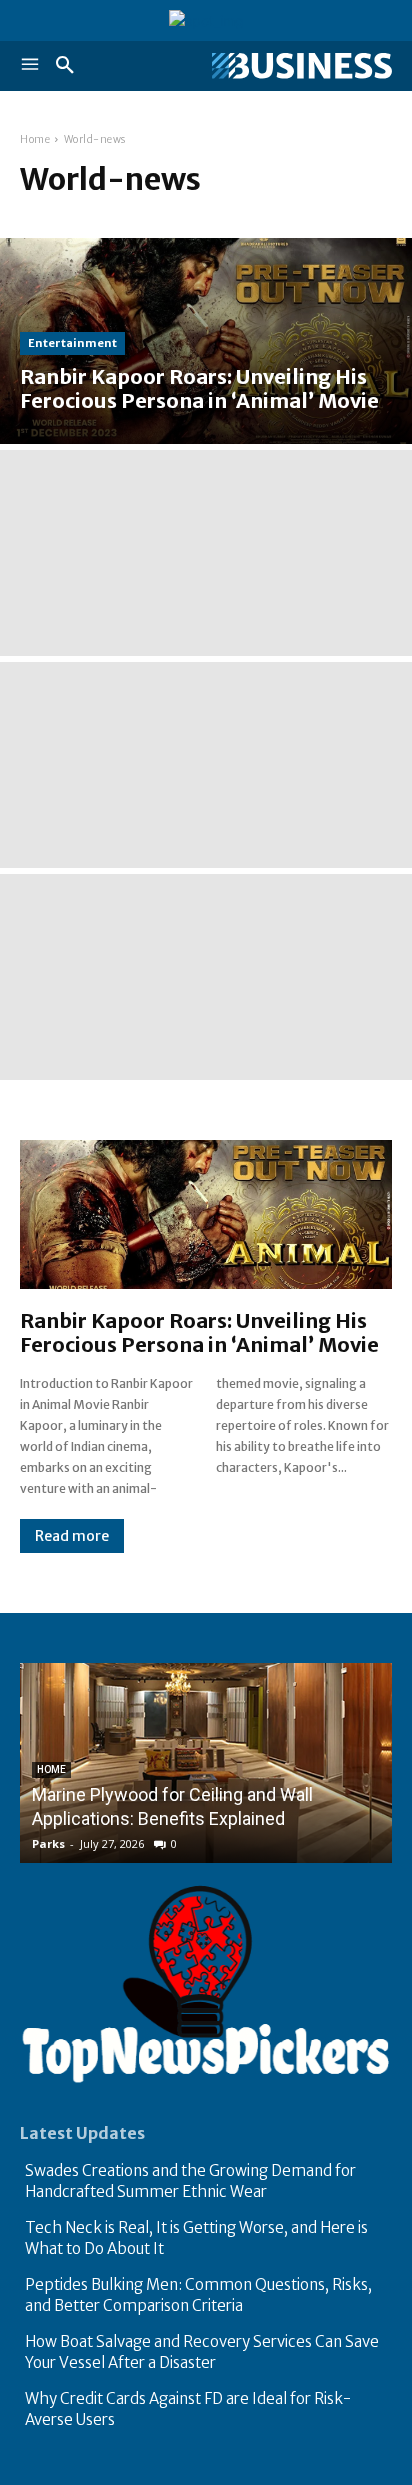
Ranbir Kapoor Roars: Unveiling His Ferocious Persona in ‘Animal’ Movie (199, 1332)
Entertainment (72, 343)
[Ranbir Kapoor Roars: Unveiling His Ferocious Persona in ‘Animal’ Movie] (206, 341)
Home (35, 139)
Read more (72, 1536)
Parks (48, 1843)
